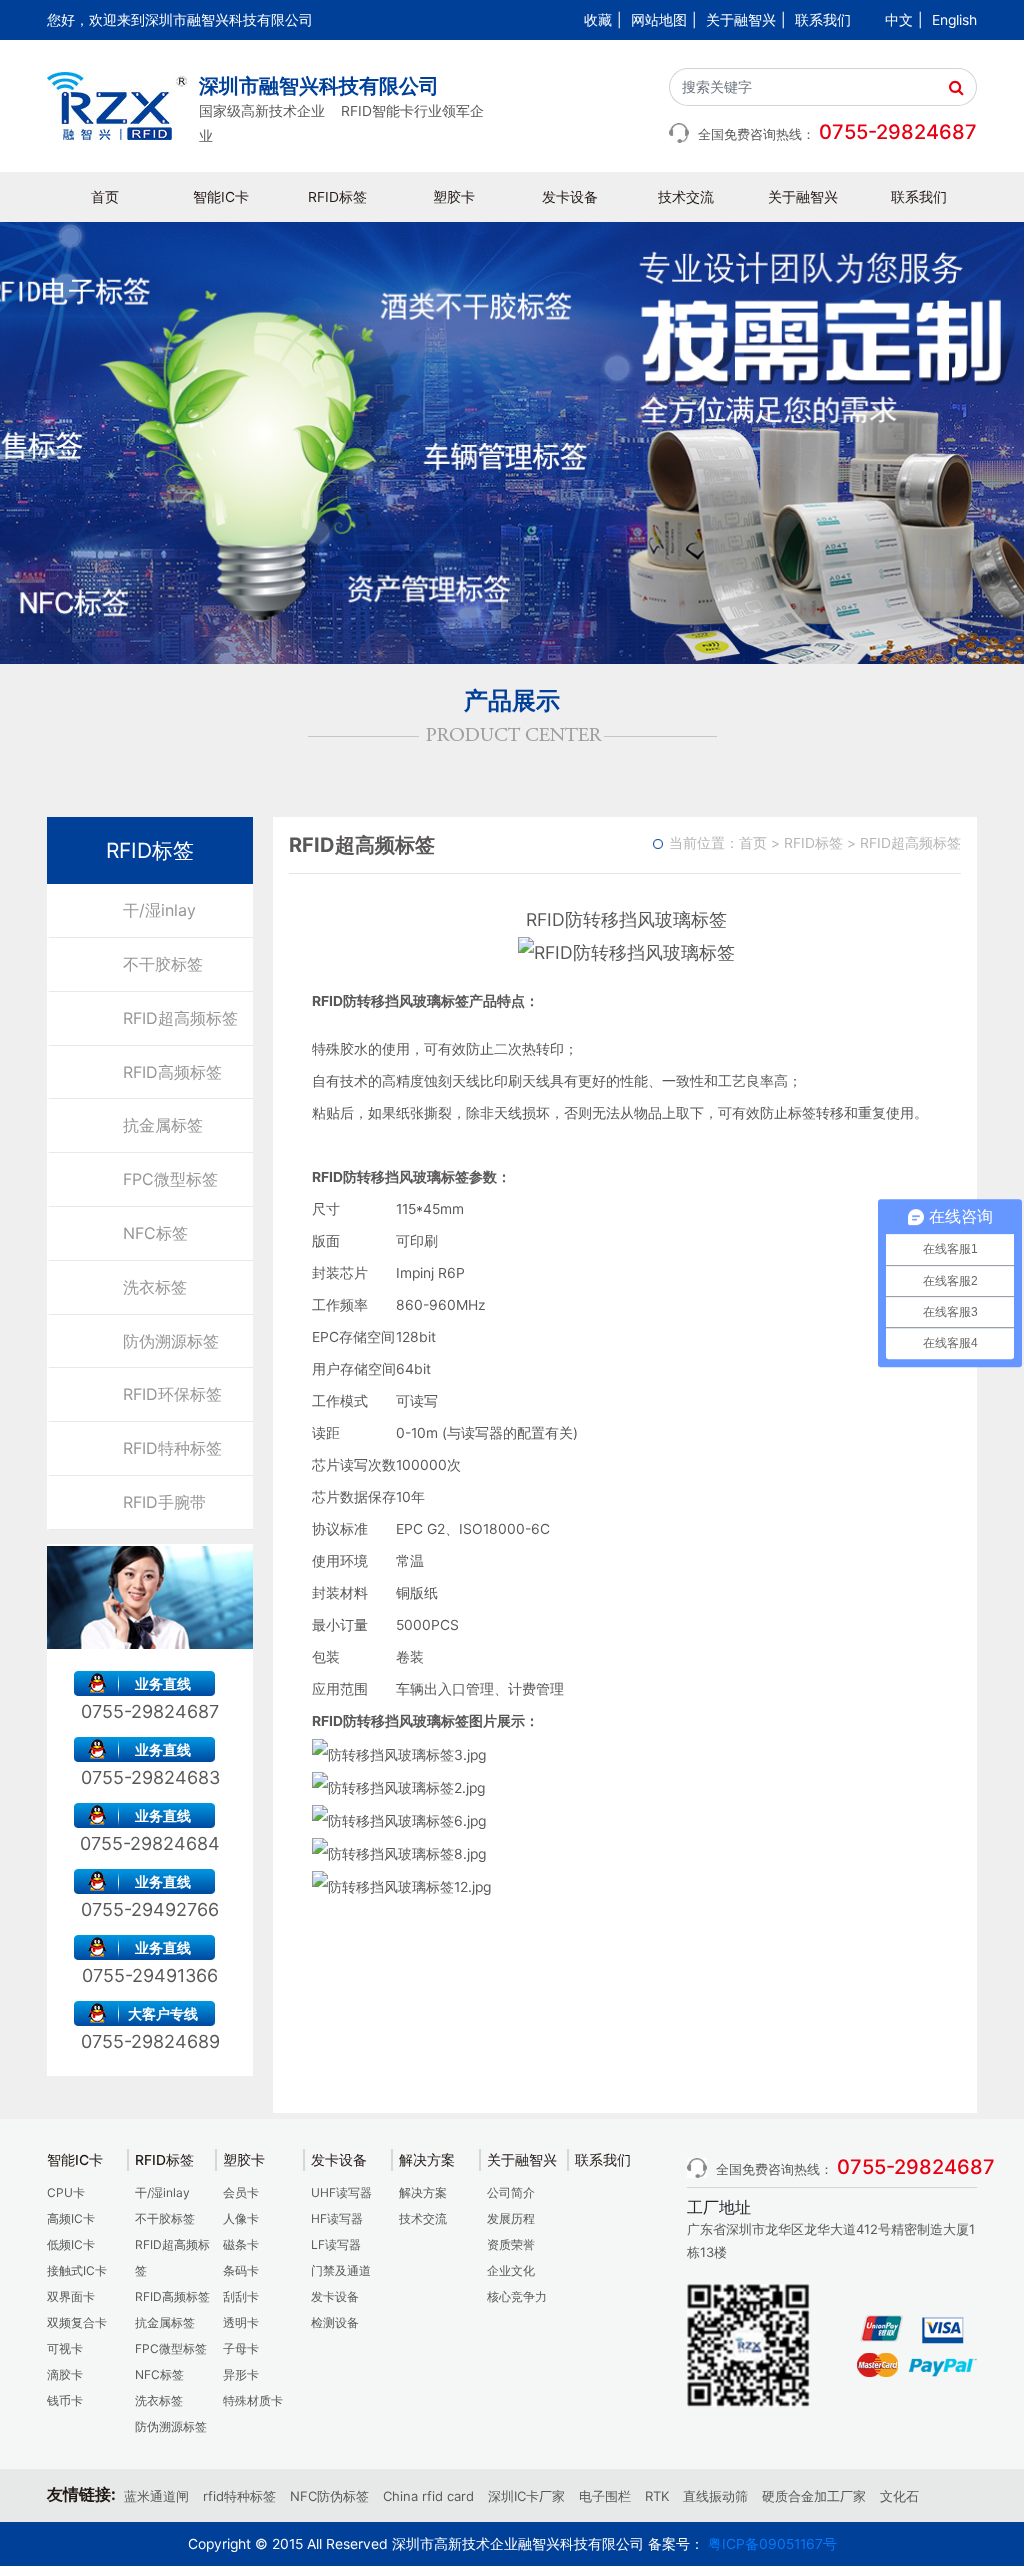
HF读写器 (337, 2218)
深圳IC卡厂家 (526, 2496)
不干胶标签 (163, 964)
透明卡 (241, 2322)
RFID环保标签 (172, 1394)
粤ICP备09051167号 (772, 2544)
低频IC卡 (71, 2244)
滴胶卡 (65, 2374)
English (954, 20)
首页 (105, 197)
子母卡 (241, 2348)
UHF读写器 (341, 2192)
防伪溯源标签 (171, 1341)
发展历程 (511, 2218)
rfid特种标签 (239, 2496)
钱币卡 (65, 2400)
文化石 (899, 2496)
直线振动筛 (715, 2496)
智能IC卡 (221, 197)
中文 (899, 20)
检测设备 (335, 2322)
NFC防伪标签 (329, 2496)
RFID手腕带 (164, 1502)
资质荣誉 (511, 2244)
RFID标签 (337, 197)
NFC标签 (155, 1233)
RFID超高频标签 (180, 1018)
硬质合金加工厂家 (814, 2496)
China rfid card (428, 2496)
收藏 (598, 20)
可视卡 (65, 2348)
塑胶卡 (454, 197)
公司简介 (511, 2192)
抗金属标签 (163, 1125)
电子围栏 (605, 2496)
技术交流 (686, 197)
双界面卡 (71, 2296)
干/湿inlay (159, 910)
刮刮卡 (241, 2296)
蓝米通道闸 (156, 2496)
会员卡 (241, 2192)
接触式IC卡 (77, 2270)
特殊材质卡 (253, 2400)
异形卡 (241, 2374)
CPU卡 (66, 2192)
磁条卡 (241, 2244)
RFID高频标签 (172, 1072)
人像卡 (241, 2218)
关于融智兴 (741, 20)
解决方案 (423, 2192)
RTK (657, 2496)
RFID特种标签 (172, 1448)
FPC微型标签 (170, 1179)
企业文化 (511, 2270)
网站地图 (659, 20)
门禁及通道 (341, 2270)
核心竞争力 (517, 2296)
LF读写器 (336, 2244)
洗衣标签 (155, 1287)
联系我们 (823, 20)
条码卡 (241, 2270)
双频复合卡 (77, 2322)
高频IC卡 (71, 2218)
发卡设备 (570, 197)
